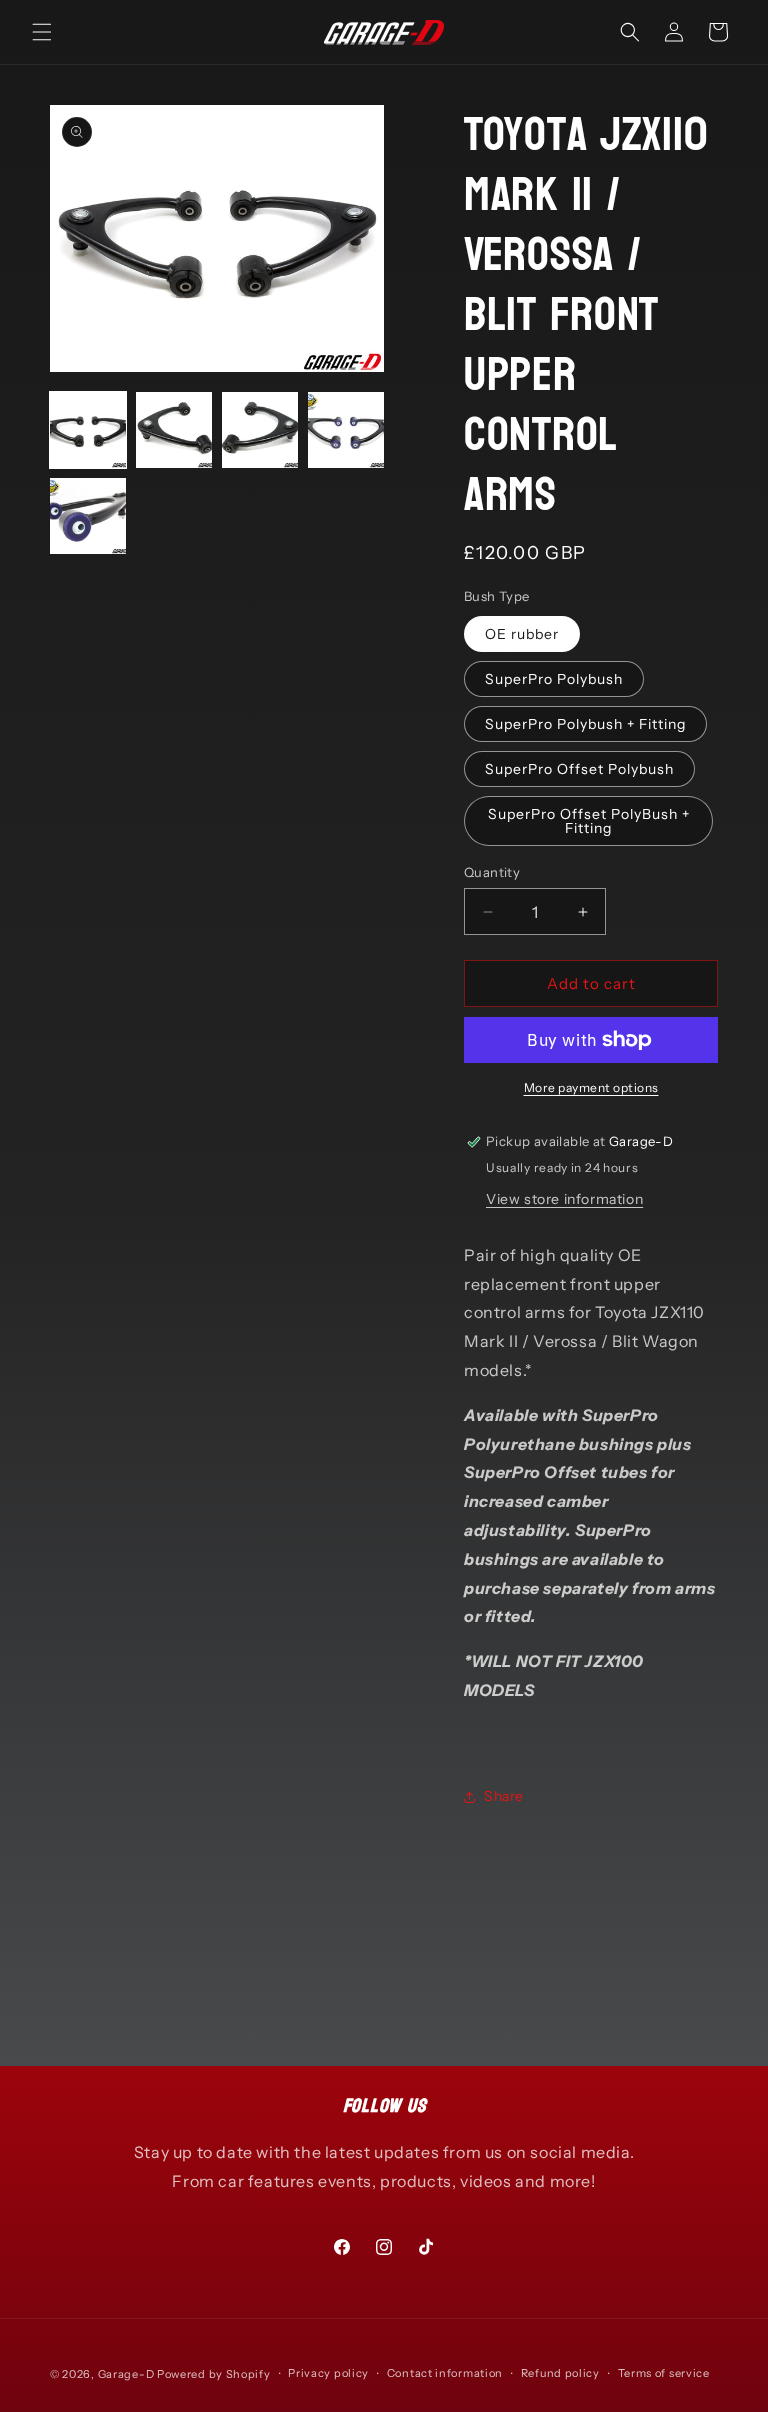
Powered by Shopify (214, 2374)
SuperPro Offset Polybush (579, 769)
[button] (42, 32)
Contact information (445, 2373)
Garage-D (126, 2374)
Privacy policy (328, 2373)
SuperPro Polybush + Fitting (585, 724)
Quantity (492, 872)
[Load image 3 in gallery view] (260, 430)
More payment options (591, 1087)
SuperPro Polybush (554, 679)
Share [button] (504, 1796)
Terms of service (664, 2373)
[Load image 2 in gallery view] (174, 430)
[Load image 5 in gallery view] (88, 516)
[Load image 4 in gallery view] (346, 430)
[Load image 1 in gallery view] (88, 430)
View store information (564, 1199)
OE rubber (522, 634)
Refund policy (560, 2373)
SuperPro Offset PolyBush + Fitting (589, 821)
